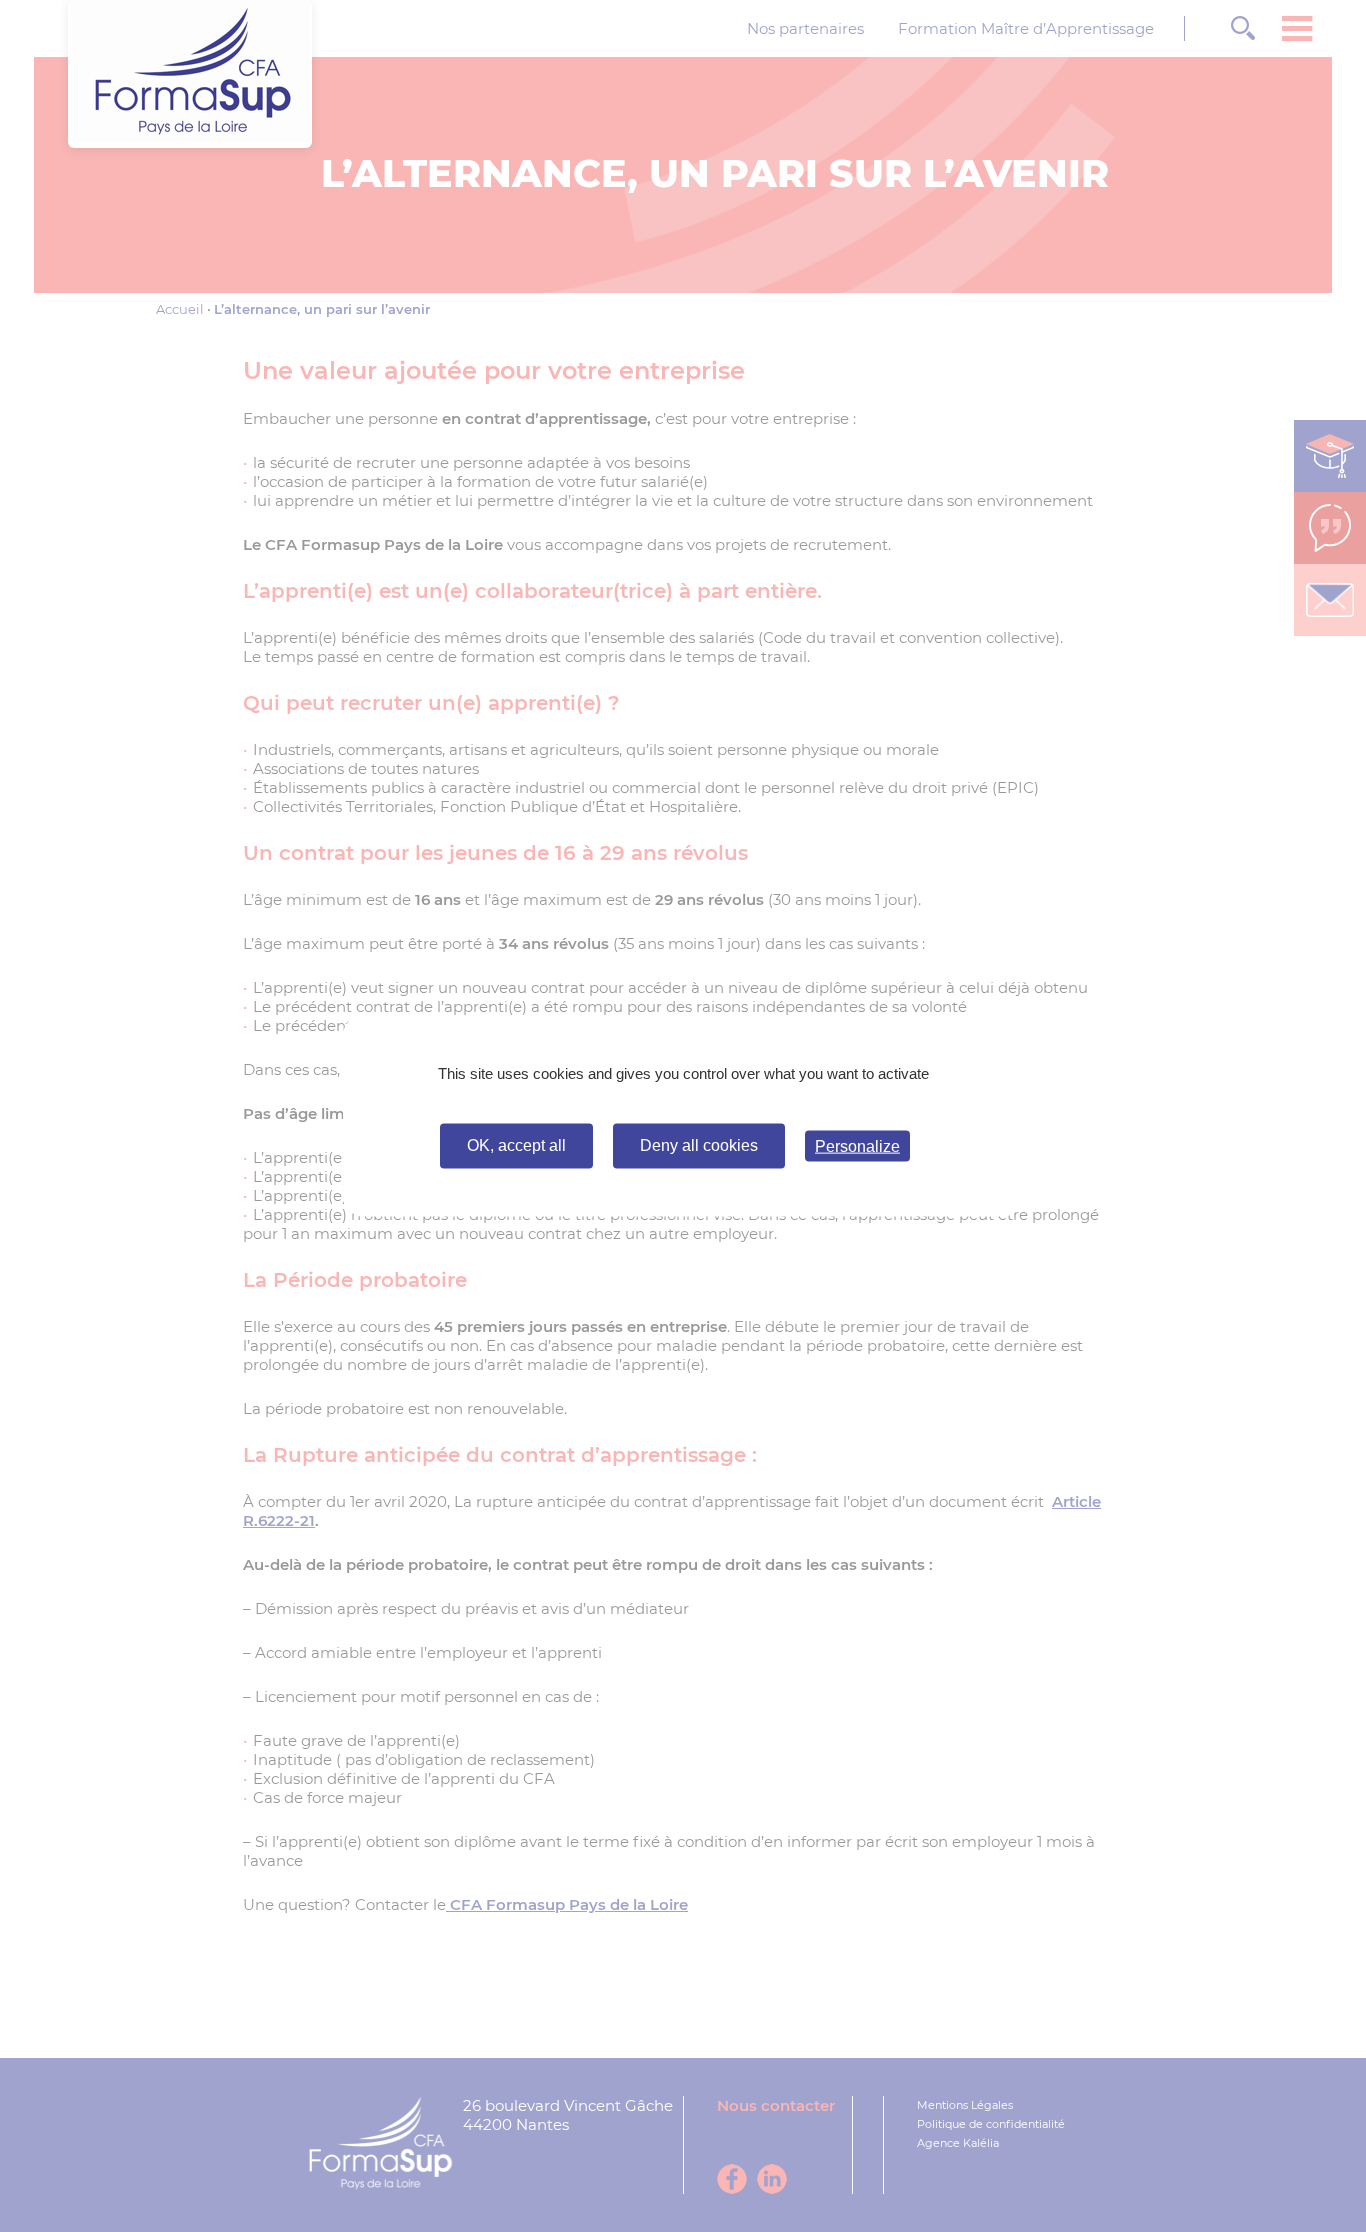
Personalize (857, 1146)
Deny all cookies (699, 1145)
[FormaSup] (190, 136)
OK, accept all (516, 1145)
